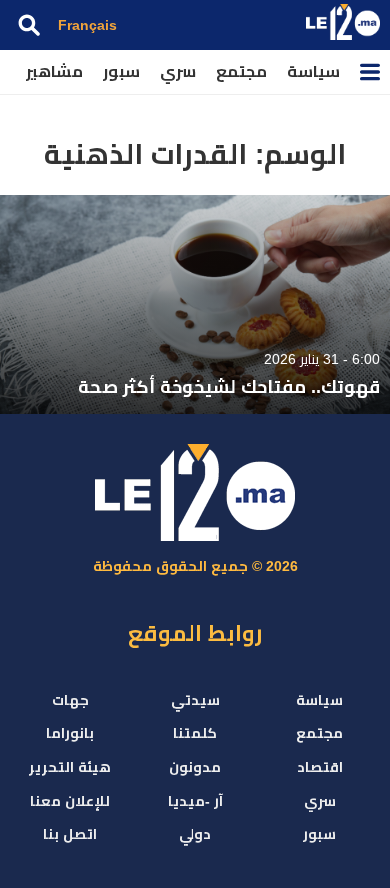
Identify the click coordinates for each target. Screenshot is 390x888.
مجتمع (241, 71)
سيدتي (195, 700)
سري (178, 71)
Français (87, 25)
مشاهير (54, 71)
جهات (70, 700)
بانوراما (70, 733)
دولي (195, 834)
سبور (121, 71)
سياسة (313, 71)
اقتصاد (320, 767)
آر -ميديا (195, 801)
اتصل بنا (70, 834)
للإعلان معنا (70, 801)
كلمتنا (195, 733)
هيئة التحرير (70, 767)
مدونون (195, 767)
